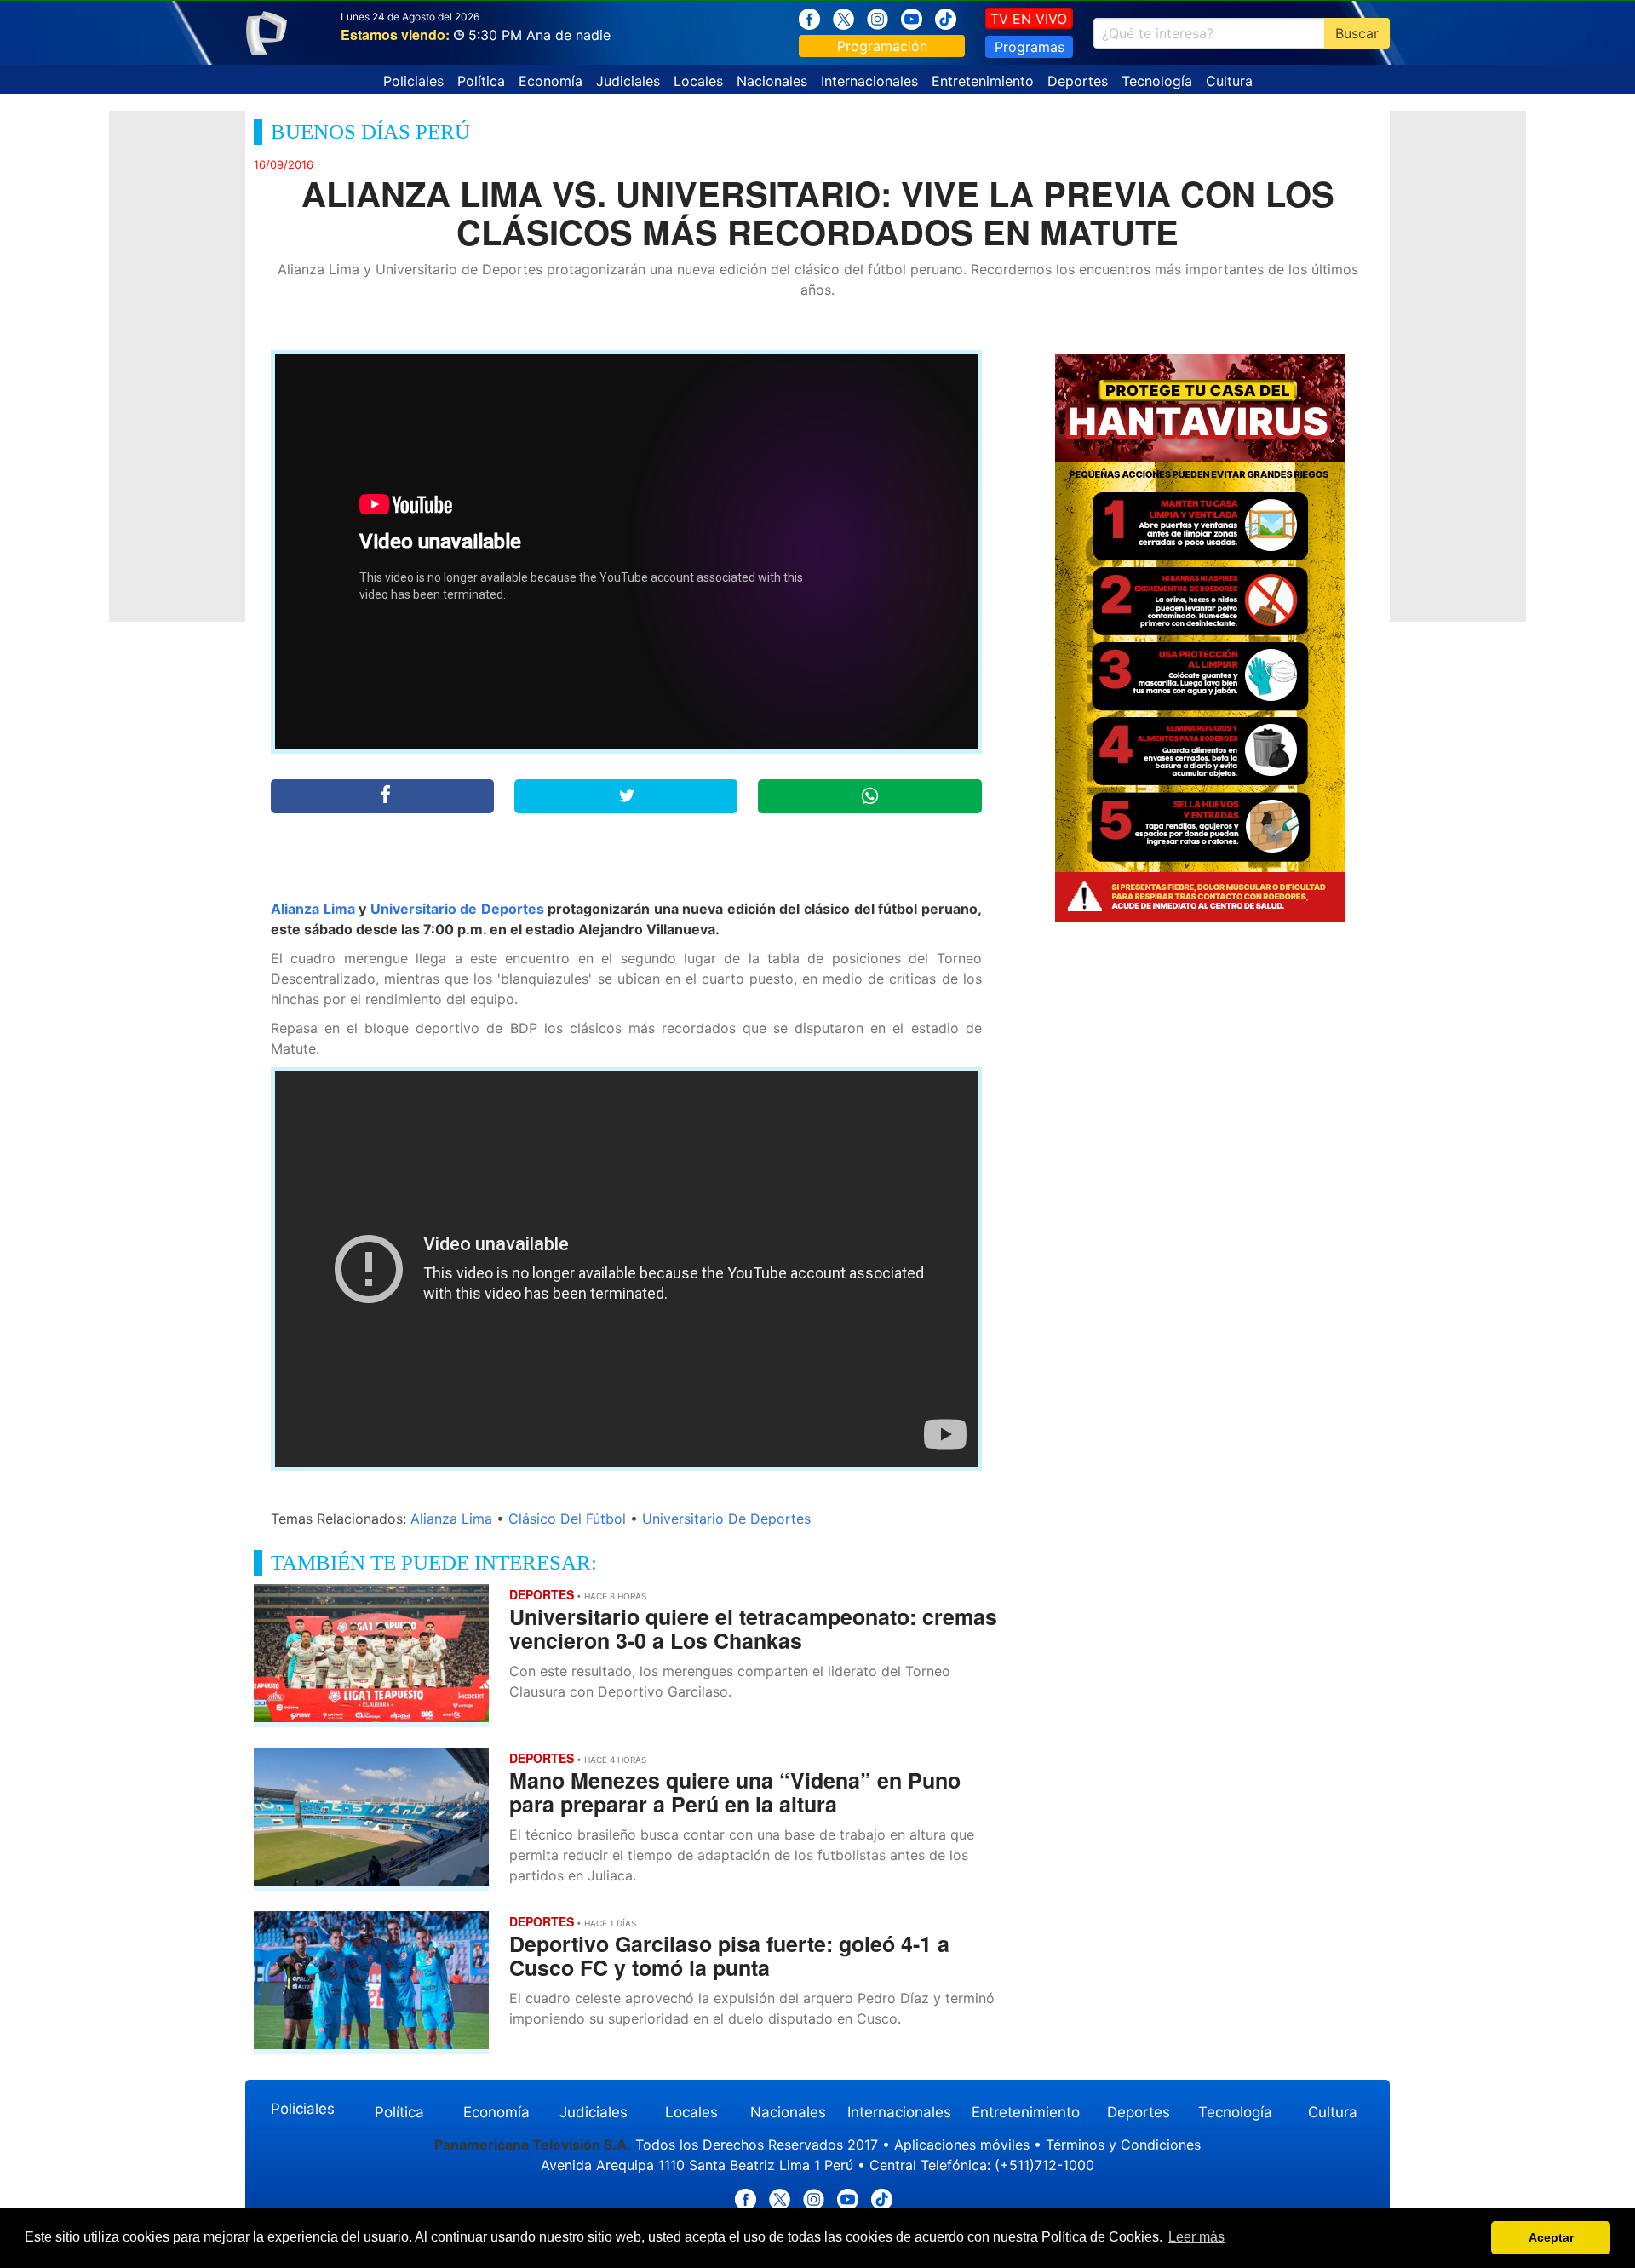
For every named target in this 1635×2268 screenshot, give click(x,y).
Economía (551, 81)
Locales (698, 81)
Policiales (413, 81)
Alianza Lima (313, 909)
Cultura (1229, 81)
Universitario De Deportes (726, 1519)
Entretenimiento (983, 81)
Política (481, 81)
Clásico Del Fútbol (567, 1519)
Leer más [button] (1196, 2237)
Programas (1030, 47)
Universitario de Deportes (457, 909)
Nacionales (772, 81)
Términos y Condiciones (1123, 2145)
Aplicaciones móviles (962, 2145)
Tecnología (1157, 81)
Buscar (1357, 33)
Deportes (1078, 81)
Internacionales (869, 81)
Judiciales (628, 81)
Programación (882, 46)
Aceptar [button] (1551, 2237)
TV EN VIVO (1029, 19)
